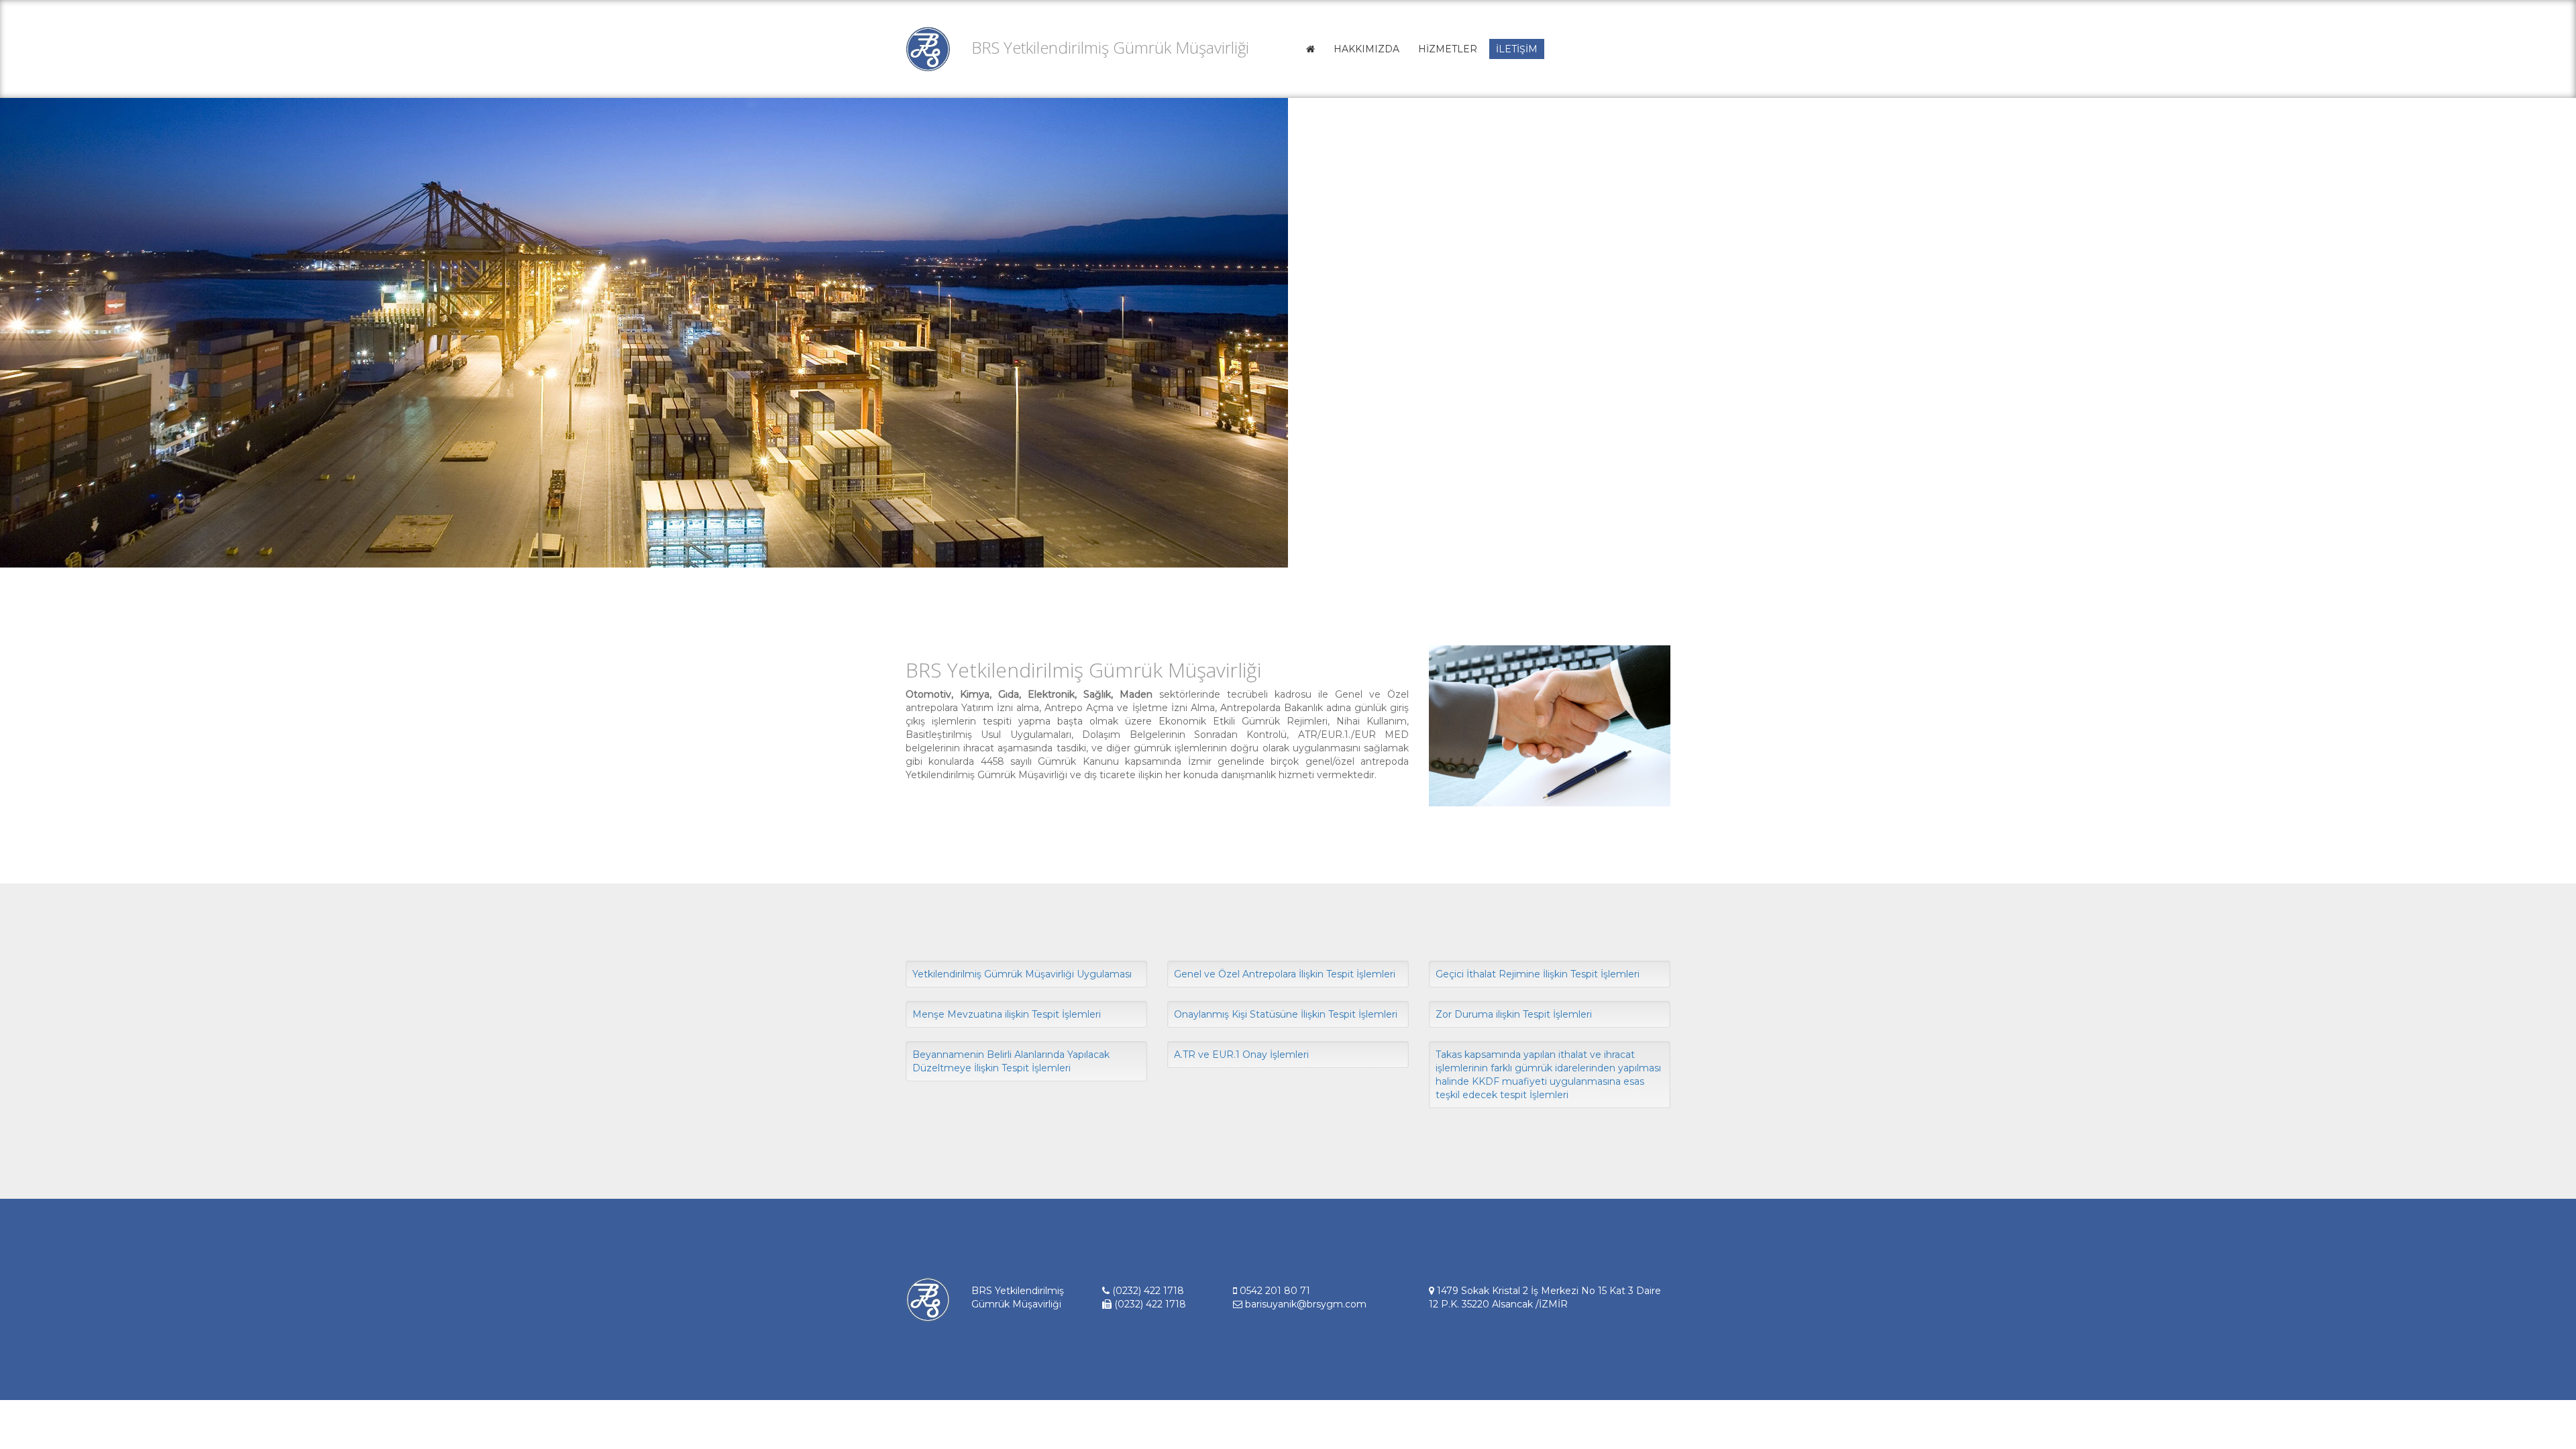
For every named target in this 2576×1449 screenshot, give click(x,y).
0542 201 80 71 (1274, 1291)
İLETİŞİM (1517, 49)
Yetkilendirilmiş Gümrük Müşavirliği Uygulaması (1022, 974)
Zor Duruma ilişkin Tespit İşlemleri (1514, 1014)
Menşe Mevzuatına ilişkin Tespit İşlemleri (1007, 1014)
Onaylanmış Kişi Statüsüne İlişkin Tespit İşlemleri (1286, 1014)
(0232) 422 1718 (1147, 1291)
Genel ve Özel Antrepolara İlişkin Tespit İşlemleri (1285, 974)
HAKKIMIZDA (1366, 49)
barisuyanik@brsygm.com (1304, 1304)
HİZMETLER (1448, 49)
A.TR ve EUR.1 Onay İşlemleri (1241, 1055)
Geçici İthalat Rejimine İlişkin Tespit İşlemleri (1538, 974)
